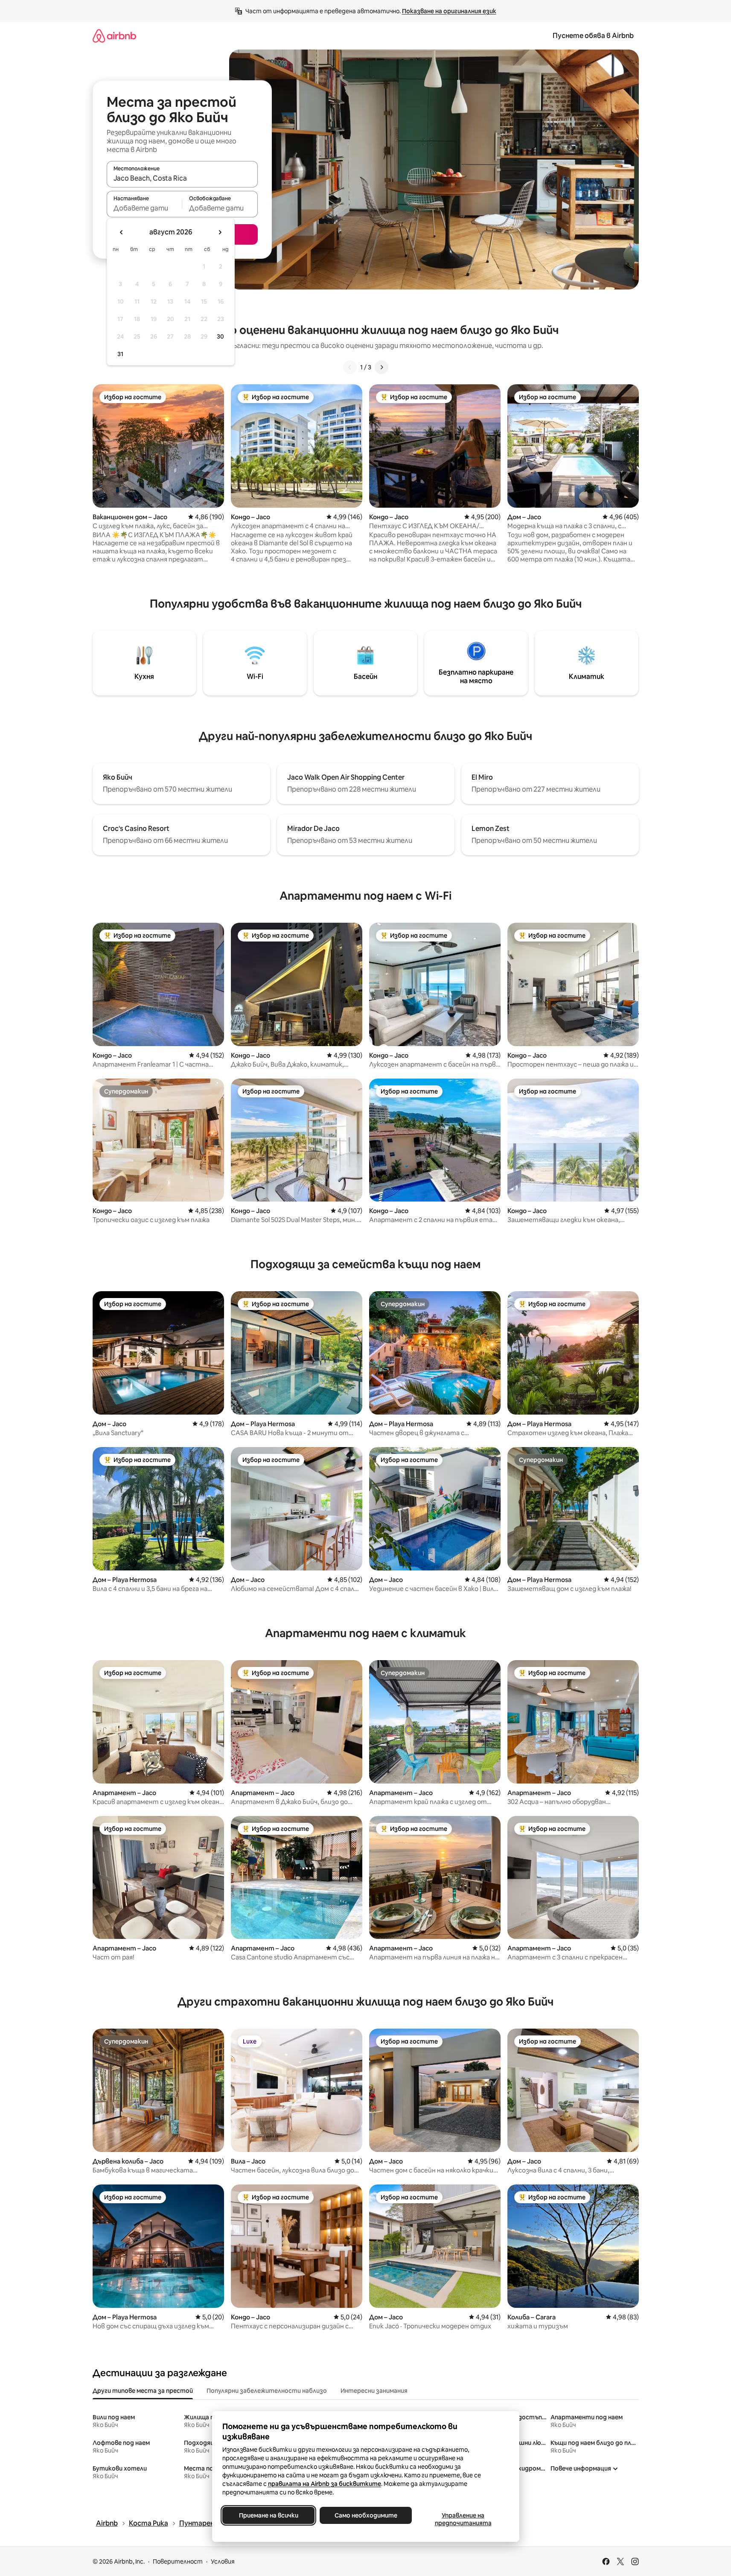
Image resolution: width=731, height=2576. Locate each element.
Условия (223, 2561)
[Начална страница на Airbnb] (114, 36)
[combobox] (182, 178)
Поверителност (178, 2561)
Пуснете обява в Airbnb (593, 36)
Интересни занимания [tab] (374, 2391)
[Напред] (382, 367)
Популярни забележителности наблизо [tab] (267, 2391)
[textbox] (144, 208)
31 (120, 354)
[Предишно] (350, 367)
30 (220, 336)
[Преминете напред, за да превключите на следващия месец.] (220, 232)
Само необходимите (365, 2515)
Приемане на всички (268, 2515)
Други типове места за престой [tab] (143, 2391)
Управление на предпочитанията (463, 2519)
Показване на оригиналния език (449, 11)
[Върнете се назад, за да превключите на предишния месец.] (122, 232)
